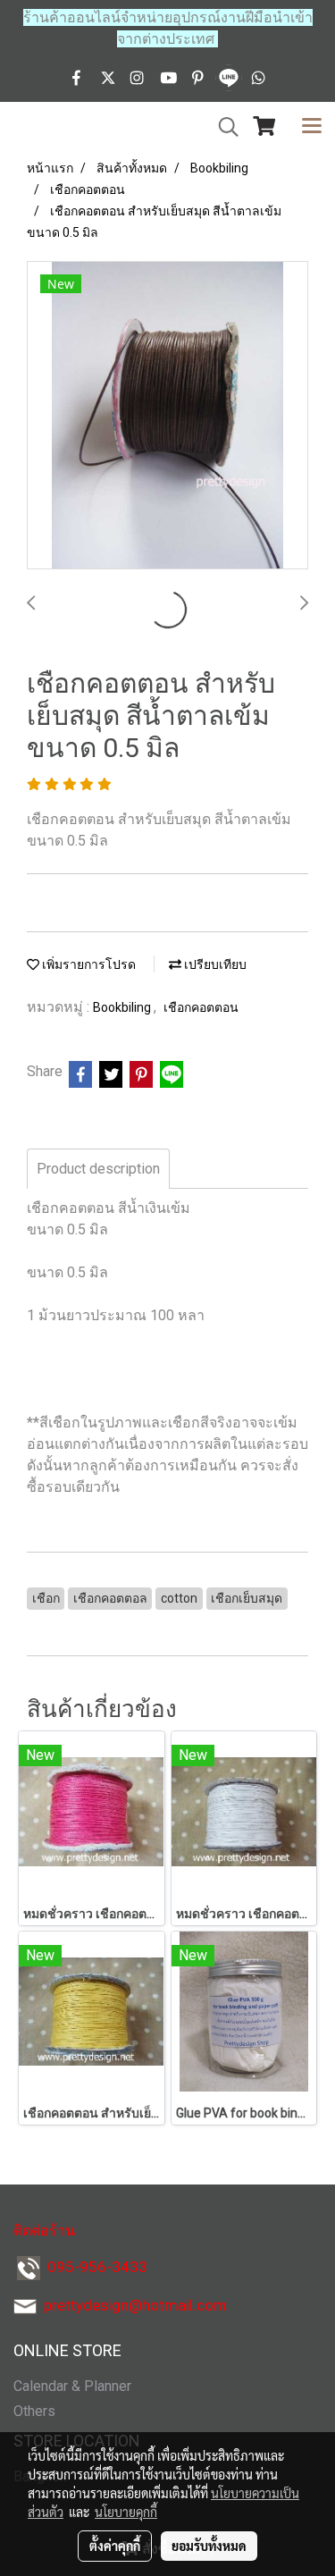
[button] (222, 127)
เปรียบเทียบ (214, 964)
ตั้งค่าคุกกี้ (115, 2546)
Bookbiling (123, 1007)
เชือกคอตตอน (201, 1007)
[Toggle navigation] (312, 127)
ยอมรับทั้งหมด (209, 2546)
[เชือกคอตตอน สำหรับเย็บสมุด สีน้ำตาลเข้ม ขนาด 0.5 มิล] (167, 416)
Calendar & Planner (72, 2386)
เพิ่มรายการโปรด (88, 964)
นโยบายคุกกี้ (126, 2512)
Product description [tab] (98, 1169)
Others (34, 2411)
